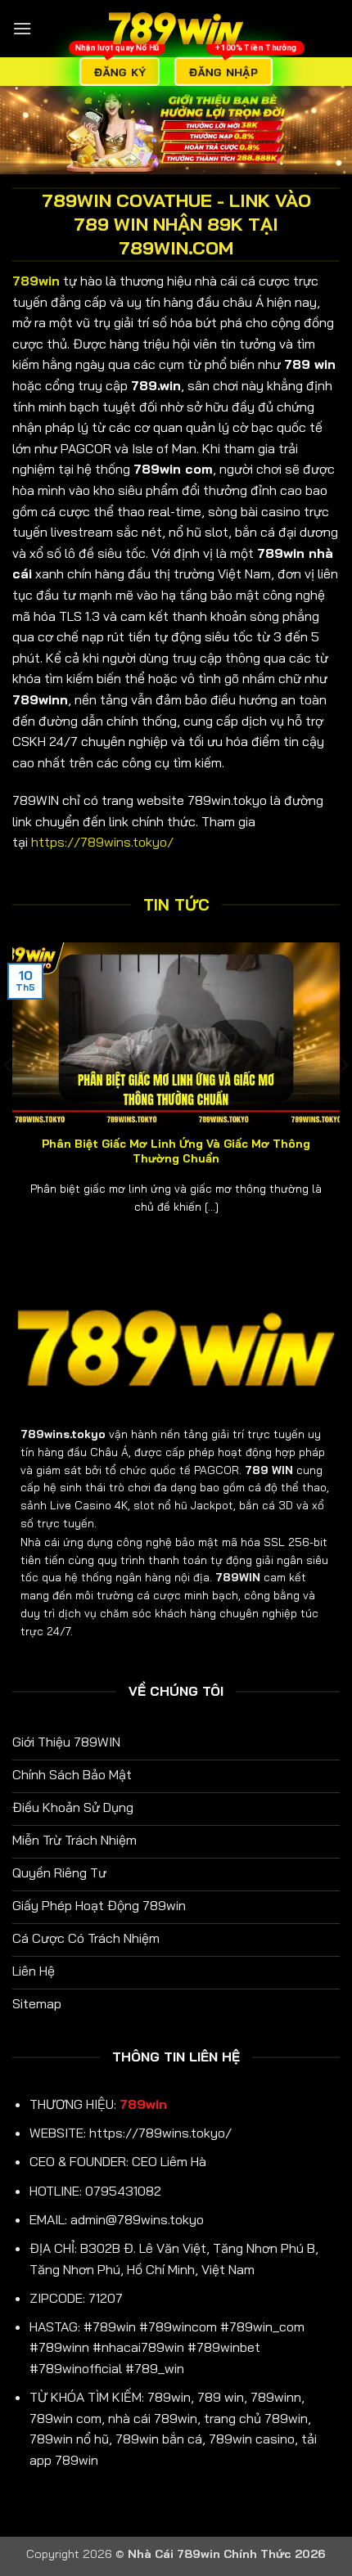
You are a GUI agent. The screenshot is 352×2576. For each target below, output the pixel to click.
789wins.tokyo (63, 1434)
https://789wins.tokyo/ (102, 842)
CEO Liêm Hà (169, 2161)
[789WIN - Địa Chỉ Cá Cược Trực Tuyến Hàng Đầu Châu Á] (176, 29)
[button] (22, 28)
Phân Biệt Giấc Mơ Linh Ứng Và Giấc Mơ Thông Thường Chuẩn (176, 1151)
